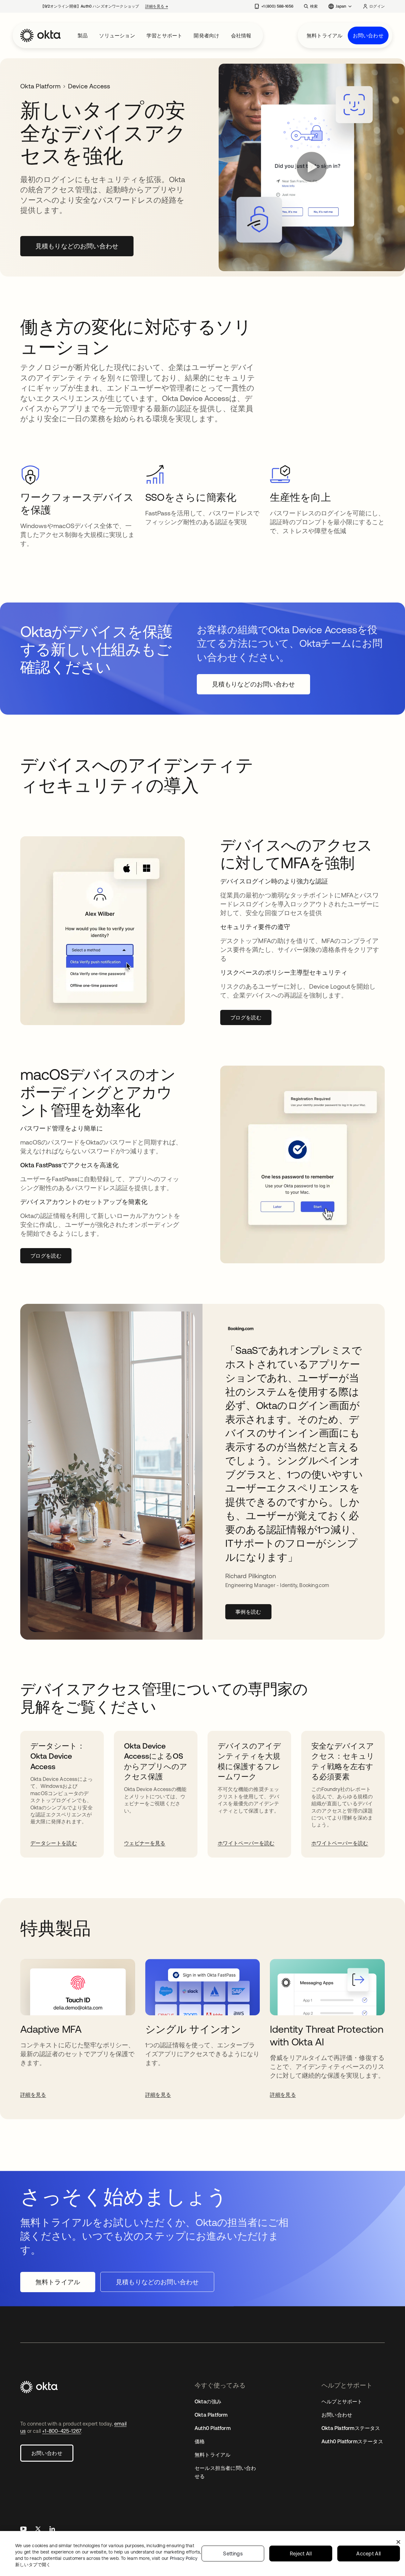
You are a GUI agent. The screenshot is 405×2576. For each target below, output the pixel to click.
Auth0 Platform (213, 2428)
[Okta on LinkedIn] (52, 2530)
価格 (200, 2441)
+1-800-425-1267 (62, 2431)
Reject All (301, 2554)
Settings (233, 2554)
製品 (83, 35)
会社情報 (241, 35)
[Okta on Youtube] (23, 2530)
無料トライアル (324, 35)
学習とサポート (164, 35)
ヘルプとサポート (342, 2401)
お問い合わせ (368, 35)
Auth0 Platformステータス (352, 2441)
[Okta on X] (38, 2530)
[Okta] (40, 35)
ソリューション (117, 35)
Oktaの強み (208, 2401)
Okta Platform (40, 86)
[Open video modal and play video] (312, 168)
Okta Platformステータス (351, 2428)
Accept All (368, 2554)
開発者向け (206, 35)
